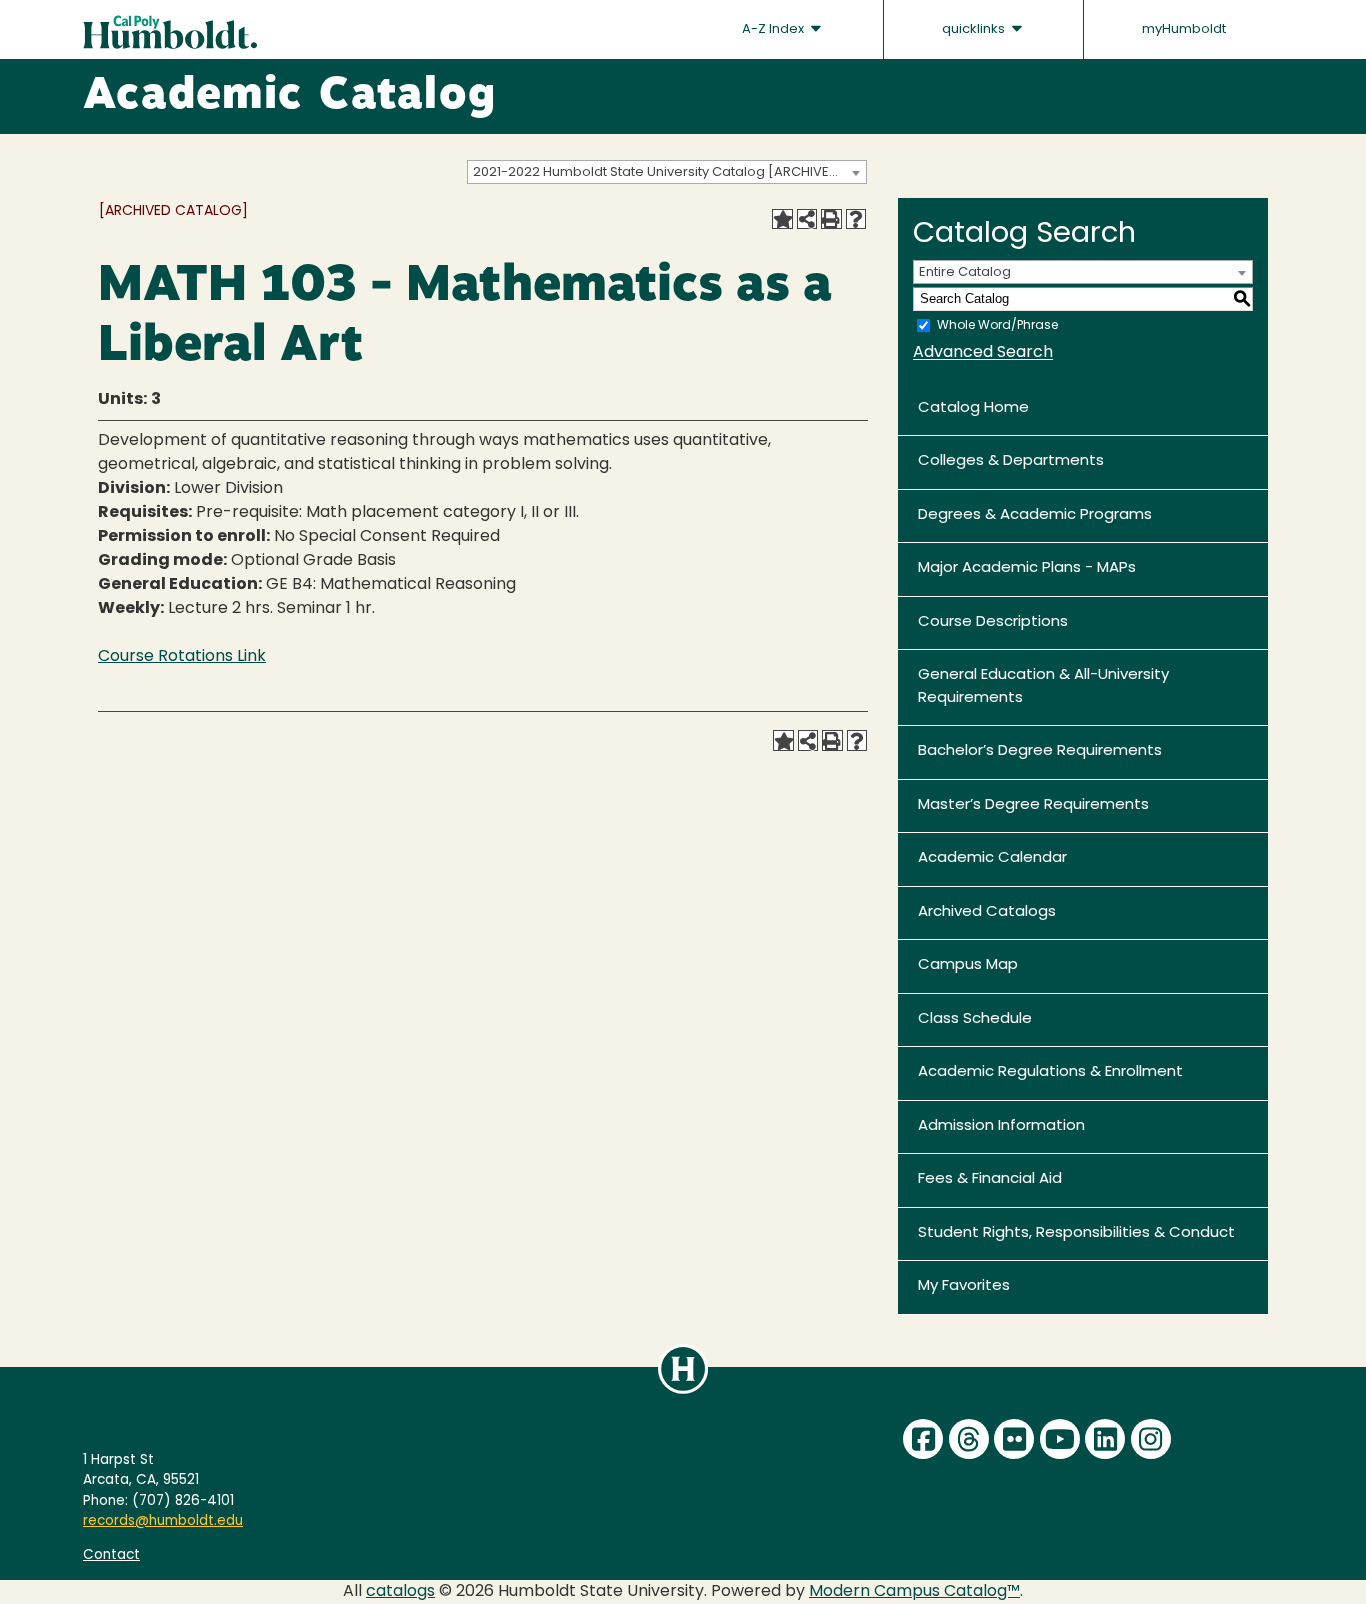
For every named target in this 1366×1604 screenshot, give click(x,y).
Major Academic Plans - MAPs (1027, 568)
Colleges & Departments (1011, 461)
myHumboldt (1184, 29)
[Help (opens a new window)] (856, 219)
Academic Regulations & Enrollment (1050, 1072)
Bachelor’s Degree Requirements (1040, 751)
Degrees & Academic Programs (1035, 515)
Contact (111, 1555)
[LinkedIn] (1105, 1439)
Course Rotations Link (182, 657)
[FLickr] (1014, 1439)
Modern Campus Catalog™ (914, 1592)
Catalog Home (973, 408)
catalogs (400, 1592)
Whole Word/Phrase (997, 325)
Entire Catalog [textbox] (965, 272)
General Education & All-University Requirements (1043, 687)
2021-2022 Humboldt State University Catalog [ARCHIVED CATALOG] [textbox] (669, 172)
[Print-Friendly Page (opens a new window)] (831, 219)
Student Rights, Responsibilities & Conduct (1076, 1233)
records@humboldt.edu (163, 1521)
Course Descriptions (993, 622)
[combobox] (667, 172)
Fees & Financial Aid (990, 1179)
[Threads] (969, 1439)
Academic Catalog (289, 97)
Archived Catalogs (987, 912)
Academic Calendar (992, 858)
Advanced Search (983, 353)
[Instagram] (1151, 1439)
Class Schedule (975, 1019)
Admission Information (1001, 1126)
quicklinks (975, 29)
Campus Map (968, 965)
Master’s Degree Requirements (1033, 805)
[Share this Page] (807, 219)
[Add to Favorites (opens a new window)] (782, 219)
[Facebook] (923, 1439)
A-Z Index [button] (774, 29)
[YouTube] (1060, 1439)
